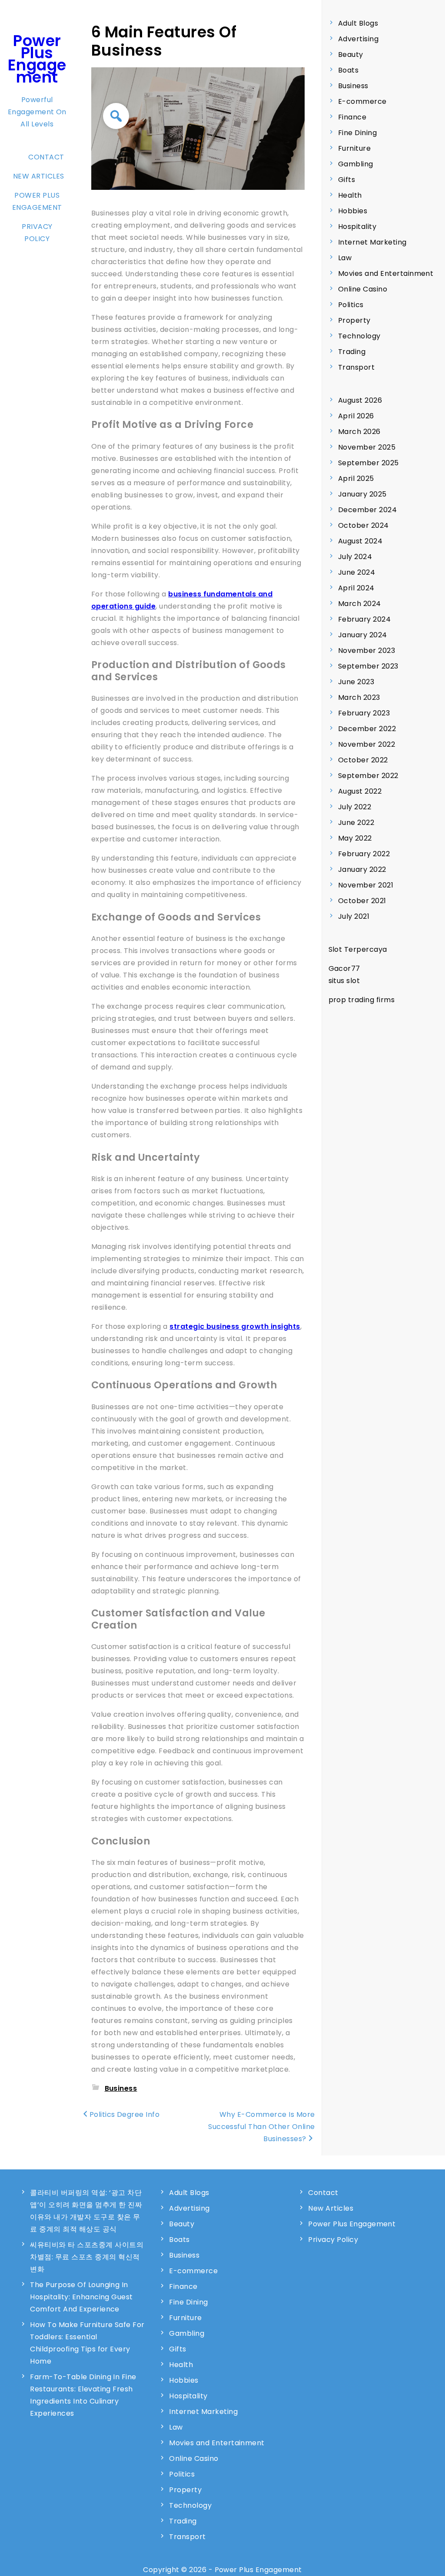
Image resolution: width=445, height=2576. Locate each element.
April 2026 (356, 416)
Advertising (358, 39)
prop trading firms (362, 1000)
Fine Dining (357, 133)
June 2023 (356, 682)
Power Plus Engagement (37, 59)
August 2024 (360, 541)
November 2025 (367, 447)
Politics (351, 305)
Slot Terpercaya (358, 949)
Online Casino (363, 289)
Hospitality (357, 227)
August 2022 (360, 791)
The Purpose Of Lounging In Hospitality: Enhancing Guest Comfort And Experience (81, 2297)
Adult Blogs (358, 23)
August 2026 (360, 400)
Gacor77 (344, 968)
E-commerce (362, 101)
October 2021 (362, 901)
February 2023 (364, 713)
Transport (356, 367)
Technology (359, 336)
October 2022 (363, 760)
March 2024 (360, 604)
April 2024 (356, 588)
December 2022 (367, 729)
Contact (46, 157)
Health (350, 195)
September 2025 (369, 463)
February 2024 (364, 619)
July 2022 (355, 807)
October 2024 (364, 525)
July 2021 (354, 916)
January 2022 (362, 869)
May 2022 (355, 838)
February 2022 (364, 854)
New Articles (39, 176)
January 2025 (362, 494)
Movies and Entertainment (386, 273)
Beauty (351, 55)
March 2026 (359, 432)
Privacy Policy (37, 233)
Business (121, 2088)
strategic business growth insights (235, 1326)
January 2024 (363, 635)
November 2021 (366, 885)
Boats (348, 70)
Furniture (354, 148)
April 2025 (356, 478)
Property (354, 320)
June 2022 (356, 823)
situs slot (344, 981)
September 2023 (368, 666)
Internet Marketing (372, 242)
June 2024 (357, 572)
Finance (352, 117)
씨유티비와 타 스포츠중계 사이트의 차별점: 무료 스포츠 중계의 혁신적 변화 (87, 2257)
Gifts (347, 180)
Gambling (356, 164)
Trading (352, 352)
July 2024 (355, 557)
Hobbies (353, 211)
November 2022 (367, 744)
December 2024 (367, 510)
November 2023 (367, 651)
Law (345, 258)
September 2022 (368, 776)
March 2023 (359, 697)
